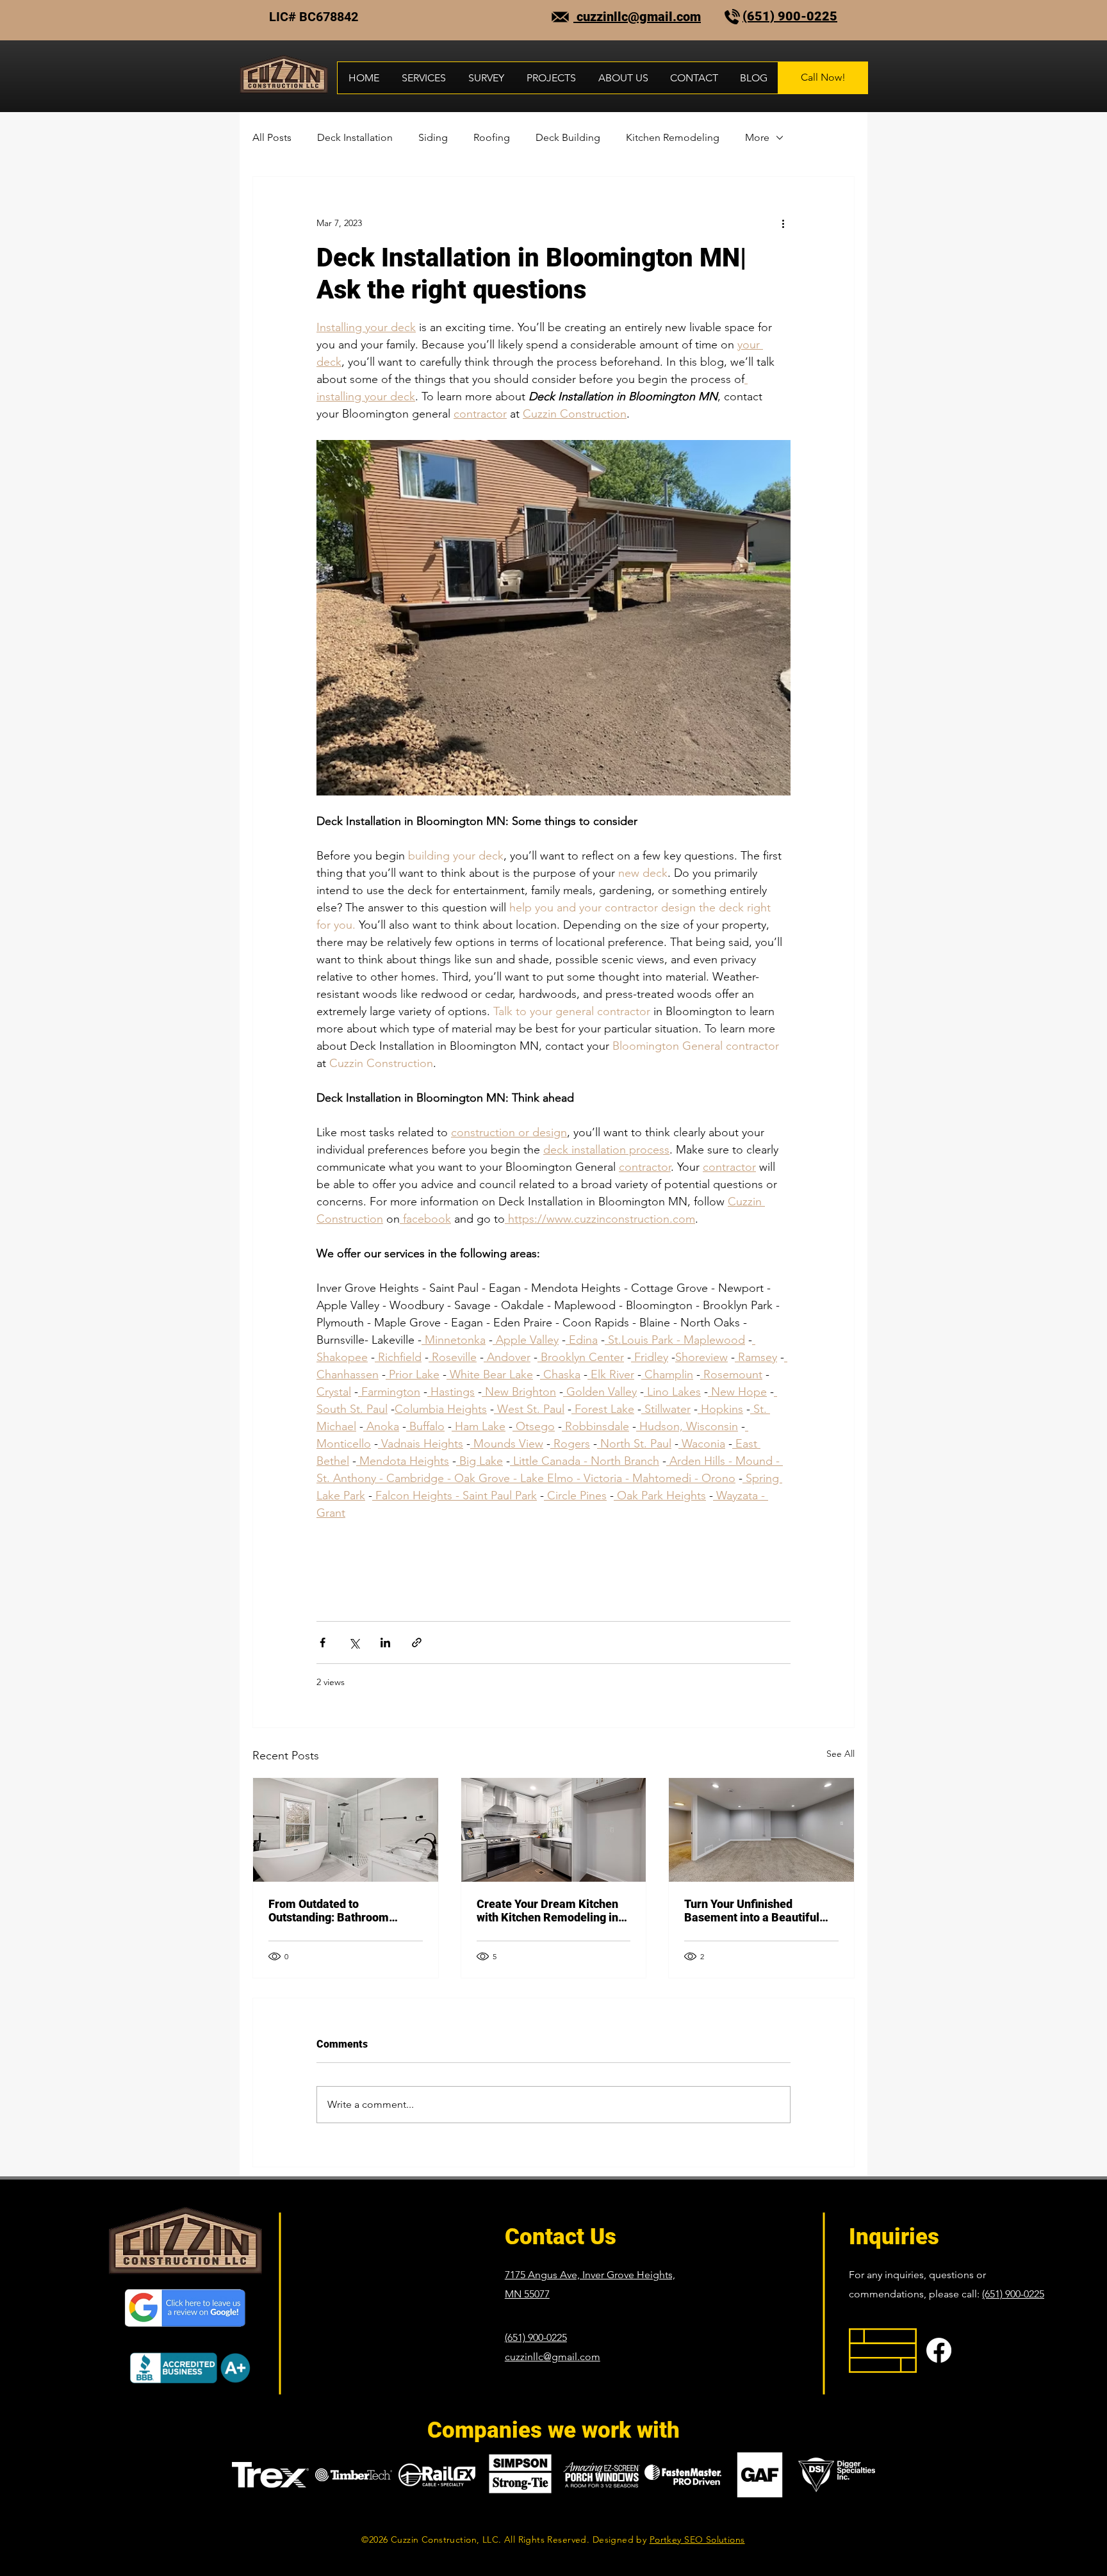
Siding (433, 137)
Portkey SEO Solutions (697, 2539)
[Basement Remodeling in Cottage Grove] (761, 1830)
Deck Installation (355, 137)
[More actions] (783, 223)
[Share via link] (417, 1643)
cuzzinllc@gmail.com (637, 17)
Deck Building (568, 137)
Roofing (492, 137)
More (757, 137)
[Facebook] (939, 2350)
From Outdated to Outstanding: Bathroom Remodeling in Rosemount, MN (339, 1911)
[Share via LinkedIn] (385, 1643)
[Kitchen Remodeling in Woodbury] (554, 1830)
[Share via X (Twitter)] (354, 1643)
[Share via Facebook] (323, 1643)
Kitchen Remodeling (673, 137)
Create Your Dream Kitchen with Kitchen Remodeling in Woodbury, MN (547, 1911)
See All (840, 1754)
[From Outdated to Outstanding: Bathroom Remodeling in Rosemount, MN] (346, 1830)
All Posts (272, 137)
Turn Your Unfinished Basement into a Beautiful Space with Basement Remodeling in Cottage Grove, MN (752, 1911)
